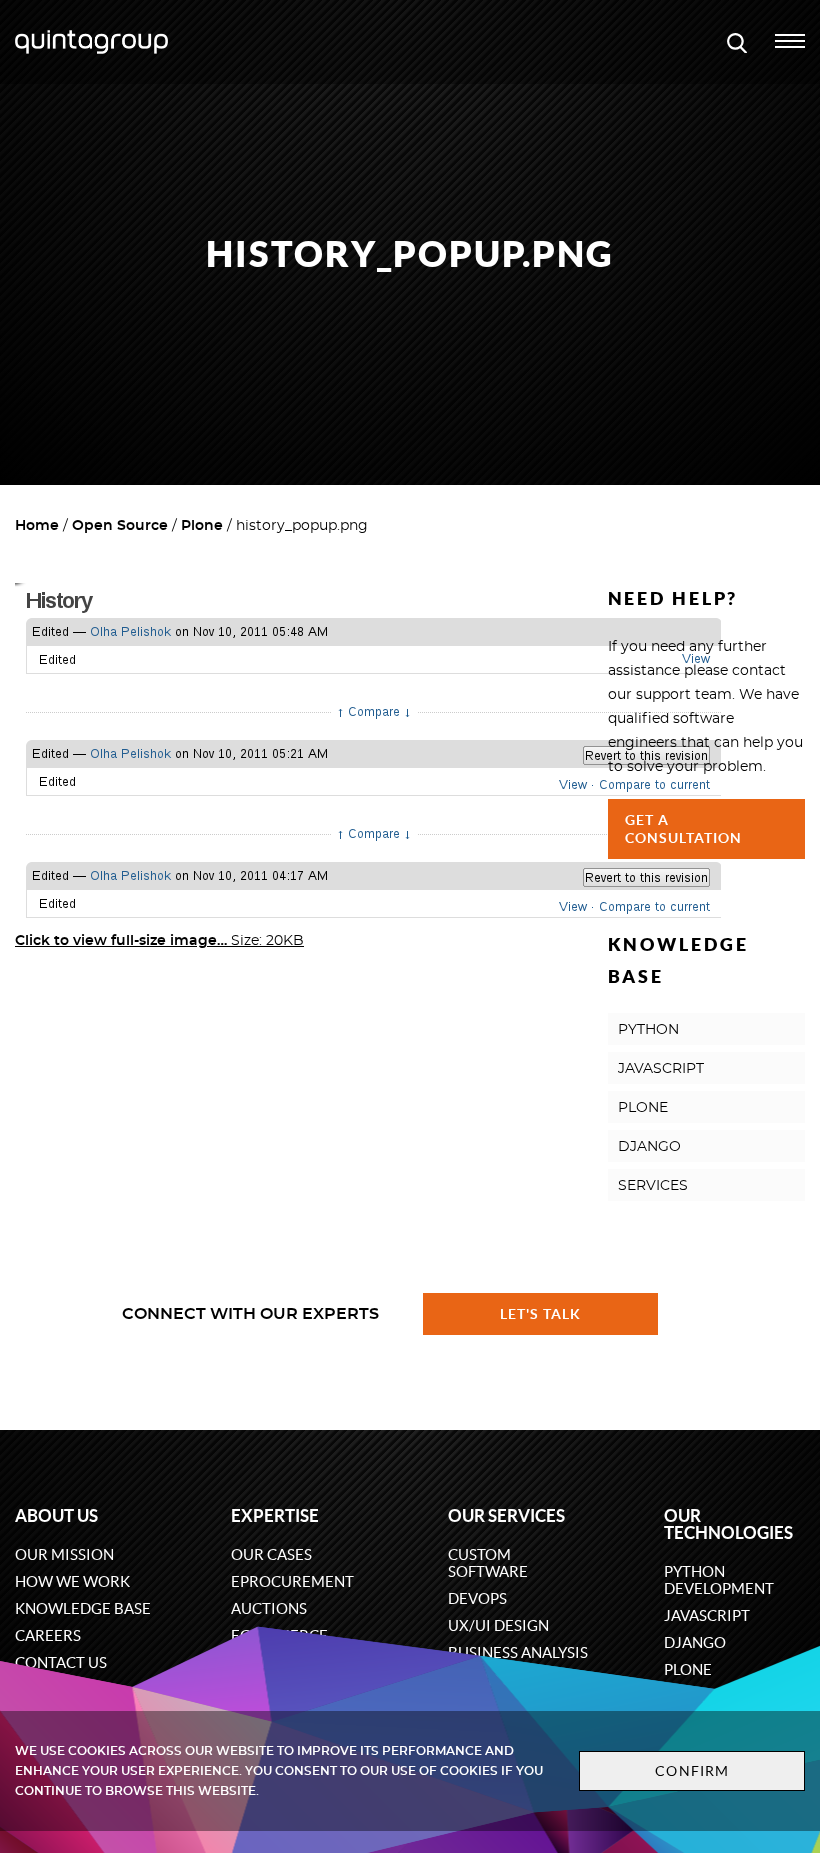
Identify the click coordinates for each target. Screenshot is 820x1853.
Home (37, 526)
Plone (202, 526)
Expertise (275, 1515)
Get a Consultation (684, 829)
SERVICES (653, 1186)
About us (56, 1515)
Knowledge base (83, 1608)
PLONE (643, 1108)
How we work (72, 1581)
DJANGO (649, 1147)
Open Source (120, 526)
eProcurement (292, 1581)
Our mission (64, 1554)
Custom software (488, 1563)
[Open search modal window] (737, 42)
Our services (506, 1515)
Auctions (269, 1608)
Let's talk (541, 1314)
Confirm (692, 1771)
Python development (719, 1580)
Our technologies (728, 1524)
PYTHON (648, 1030)
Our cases (271, 1554)
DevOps (477, 1598)
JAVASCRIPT (661, 1069)
